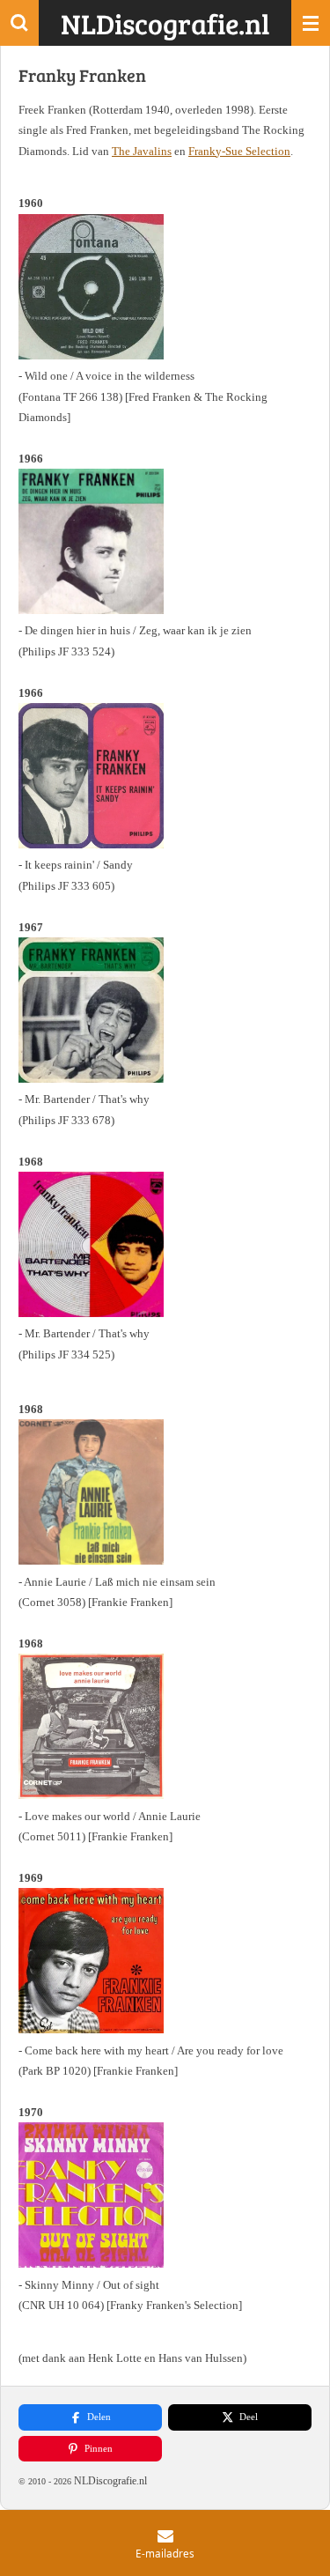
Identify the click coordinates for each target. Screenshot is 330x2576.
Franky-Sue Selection (239, 151)
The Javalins (142, 151)
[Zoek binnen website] (19, 23)
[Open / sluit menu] (311, 23)
